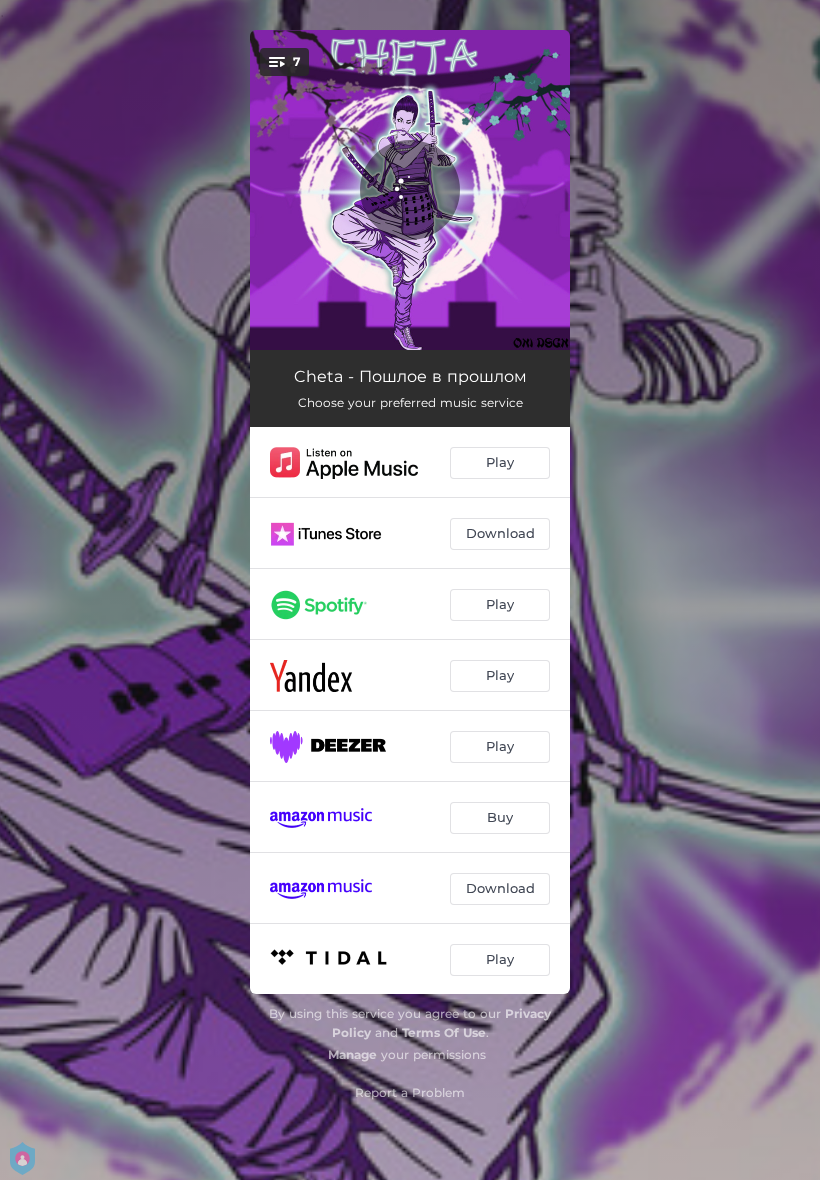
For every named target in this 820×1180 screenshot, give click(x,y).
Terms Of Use (444, 1032)
